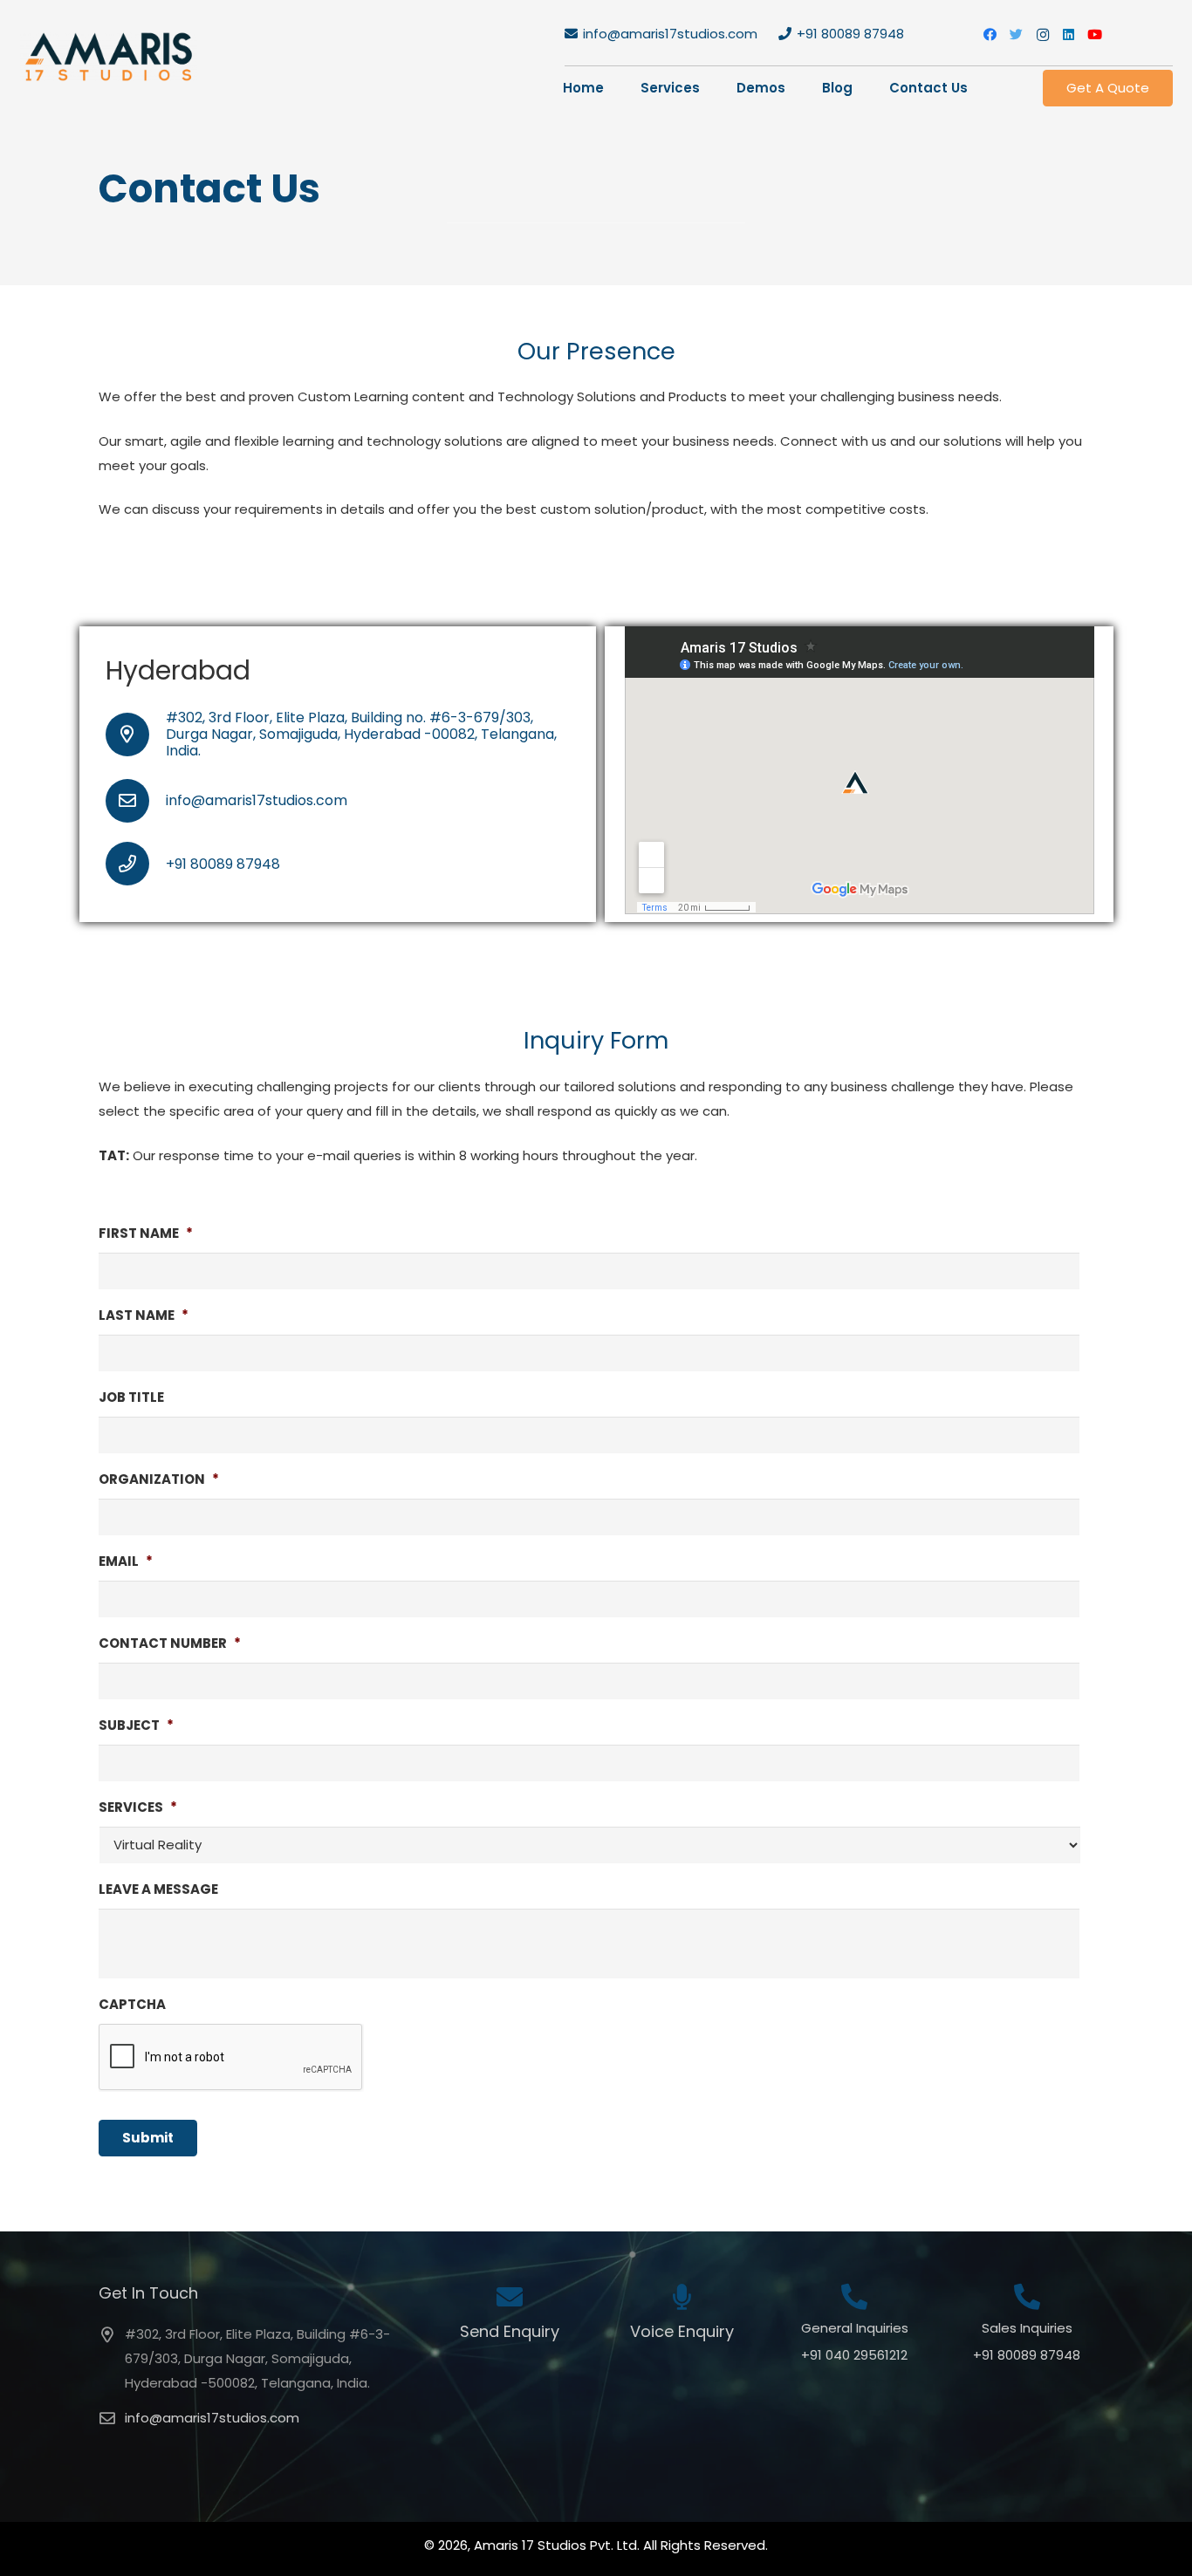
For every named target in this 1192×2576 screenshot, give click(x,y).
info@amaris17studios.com (212, 2418)
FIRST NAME (146, 1233)
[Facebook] (990, 35)
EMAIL (126, 1561)
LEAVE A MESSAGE (158, 1889)
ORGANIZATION (159, 1479)
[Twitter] (1017, 35)
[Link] (109, 57)
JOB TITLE (131, 1397)
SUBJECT (136, 1725)
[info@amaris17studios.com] (136, 801)
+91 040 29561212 (854, 2355)
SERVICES (138, 1807)
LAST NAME (144, 1315)
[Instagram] (1043, 35)
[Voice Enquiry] (682, 2299)
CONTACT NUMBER (170, 1643)
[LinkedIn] (1069, 35)
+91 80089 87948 (1027, 2355)
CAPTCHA (132, 2005)
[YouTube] (1095, 35)
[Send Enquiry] (510, 2299)
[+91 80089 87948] (136, 864)
